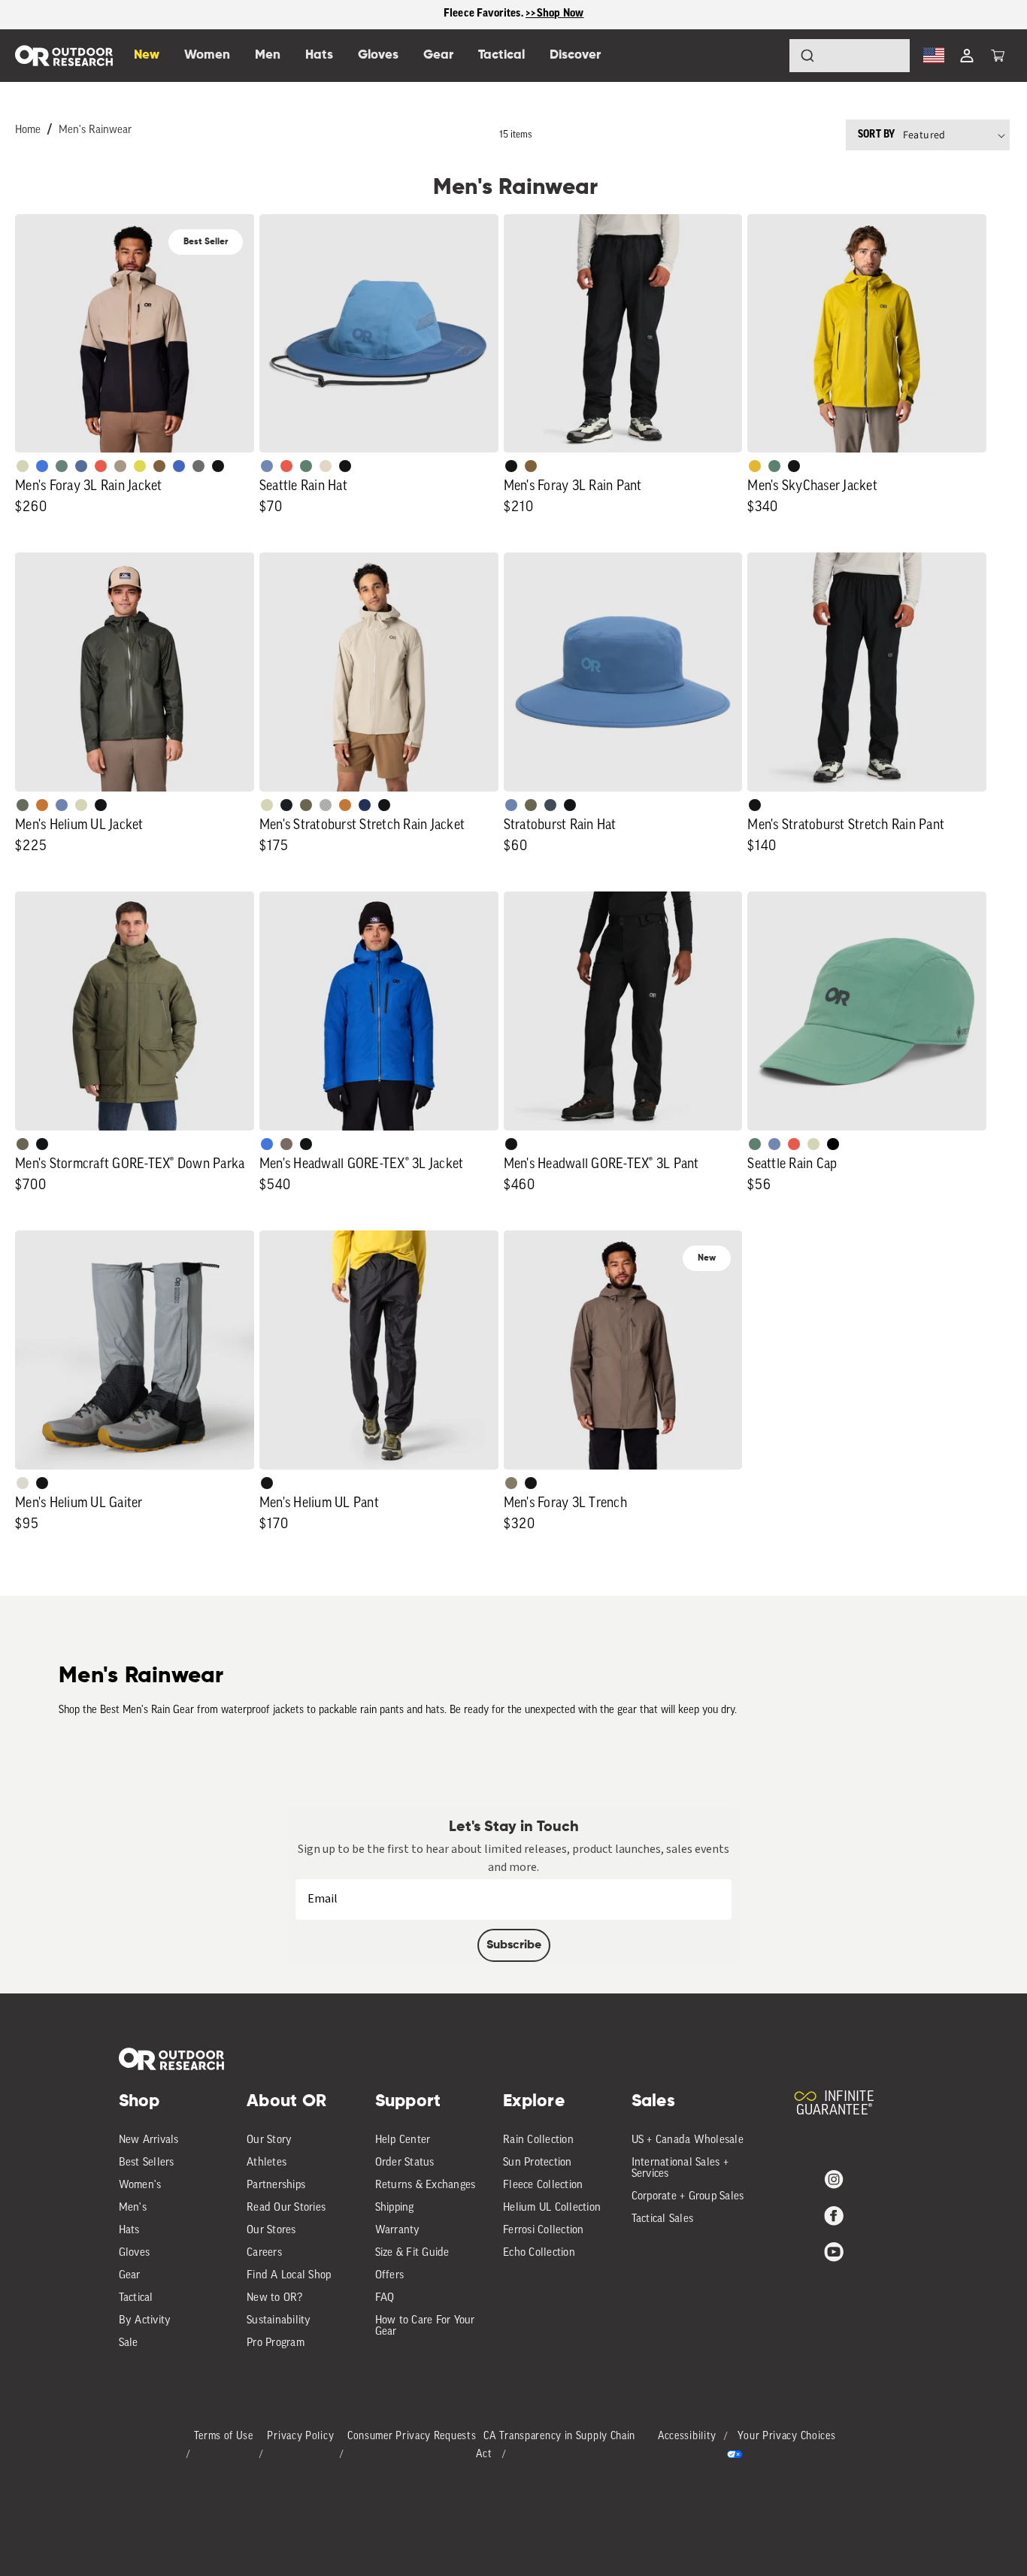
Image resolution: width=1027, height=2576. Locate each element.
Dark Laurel (23, 805)
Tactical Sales (663, 2219)
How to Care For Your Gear (425, 2326)
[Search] (765, 56)
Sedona (42, 805)
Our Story (269, 2140)
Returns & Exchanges (426, 2186)
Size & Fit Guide (412, 2253)
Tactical (136, 2298)
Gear (130, 2276)
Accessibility (687, 2437)
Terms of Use (224, 2437)
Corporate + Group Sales (688, 2197)
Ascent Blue (774, 1144)
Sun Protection (538, 2163)
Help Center (403, 2140)
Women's (140, 2186)
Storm (198, 466)
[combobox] (850, 56)
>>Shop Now (555, 14)
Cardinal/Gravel (286, 466)
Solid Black (833, 1144)
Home (28, 130)
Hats (129, 2231)
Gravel (511, 1483)
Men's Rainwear (95, 130)
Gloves (135, 2253)
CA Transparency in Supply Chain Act (556, 2446)
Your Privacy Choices (786, 2437)
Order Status (405, 2163)
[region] (513, 15)
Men (268, 55)
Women (207, 55)
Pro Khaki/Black (23, 466)
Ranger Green (306, 805)
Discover (575, 55)
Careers (264, 2253)
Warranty (398, 2231)
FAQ (385, 2298)
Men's (133, 2208)
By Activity (145, 2321)
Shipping (395, 2208)
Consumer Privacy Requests (412, 2437)
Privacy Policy (300, 2437)
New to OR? (275, 2298)
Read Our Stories (286, 2208)
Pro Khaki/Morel (326, 466)
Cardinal (101, 466)
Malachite (306, 466)
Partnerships (276, 2186)
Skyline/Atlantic (81, 466)
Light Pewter (23, 1483)
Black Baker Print (286, 805)
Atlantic (550, 805)
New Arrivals (149, 2140)
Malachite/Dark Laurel (62, 466)
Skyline (62, 805)
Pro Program (276, 2343)
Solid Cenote (365, 805)
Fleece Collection (543, 2186)
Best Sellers (147, 2163)
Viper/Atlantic (140, 466)
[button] (998, 56)
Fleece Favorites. (485, 14)
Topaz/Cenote (179, 466)
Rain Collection (538, 2140)
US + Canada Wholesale (688, 2140)
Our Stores (271, 2231)
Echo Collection (539, 2253)
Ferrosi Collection (544, 2231)
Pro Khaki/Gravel (120, 466)
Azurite (42, 466)
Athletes (267, 2163)
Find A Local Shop (289, 2276)
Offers (390, 2276)
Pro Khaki (81, 805)
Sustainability (279, 2321)
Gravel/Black (286, 1144)
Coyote (159, 466)
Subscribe (514, 1945)
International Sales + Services (680, 2169)
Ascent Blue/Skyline (267, 466)
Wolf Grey (326, 805)
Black (218, 466)
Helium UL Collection (552, 2208)
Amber (755, 466)
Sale (129, 2343)
